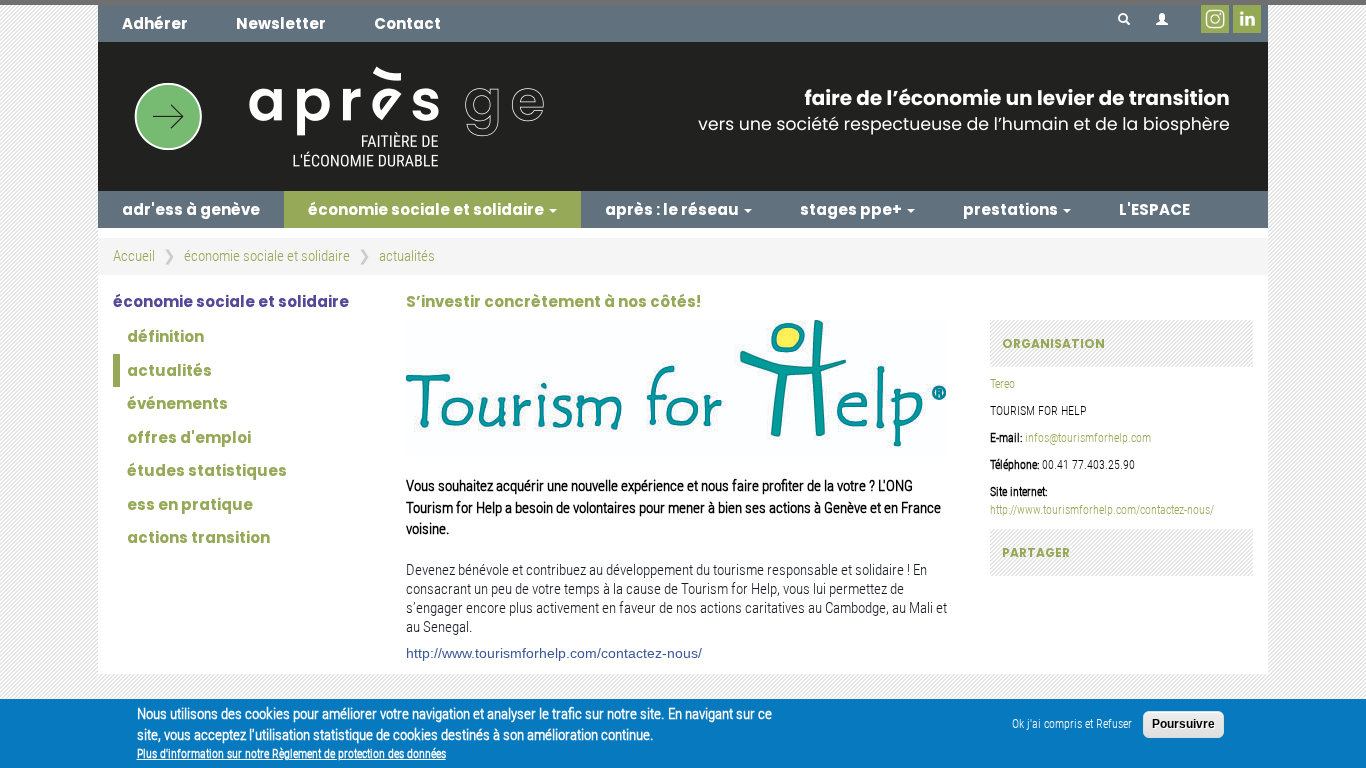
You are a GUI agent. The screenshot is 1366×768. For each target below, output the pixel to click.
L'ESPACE (1154, 209)
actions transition (198, 537)
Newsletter (281, 23)
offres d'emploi (189, 437)
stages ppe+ (852, 209)
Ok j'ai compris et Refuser (1072, 724)
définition (165, 336)
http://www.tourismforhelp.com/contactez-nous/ (554, 653)
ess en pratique (190, 504)
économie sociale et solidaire (427, 209)
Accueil (134, 256)
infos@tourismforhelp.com (1088, 438)
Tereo (1002, 384)
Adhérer (155, 23)
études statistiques (207, 470)
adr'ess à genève (191, 209)
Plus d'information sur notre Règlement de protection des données (291, 754)
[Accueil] (683, 116)
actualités (407, 256)
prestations (1012, 209)
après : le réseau (673, 209)
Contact (407, 23)
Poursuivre (1183, 724)
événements (177, 403)
